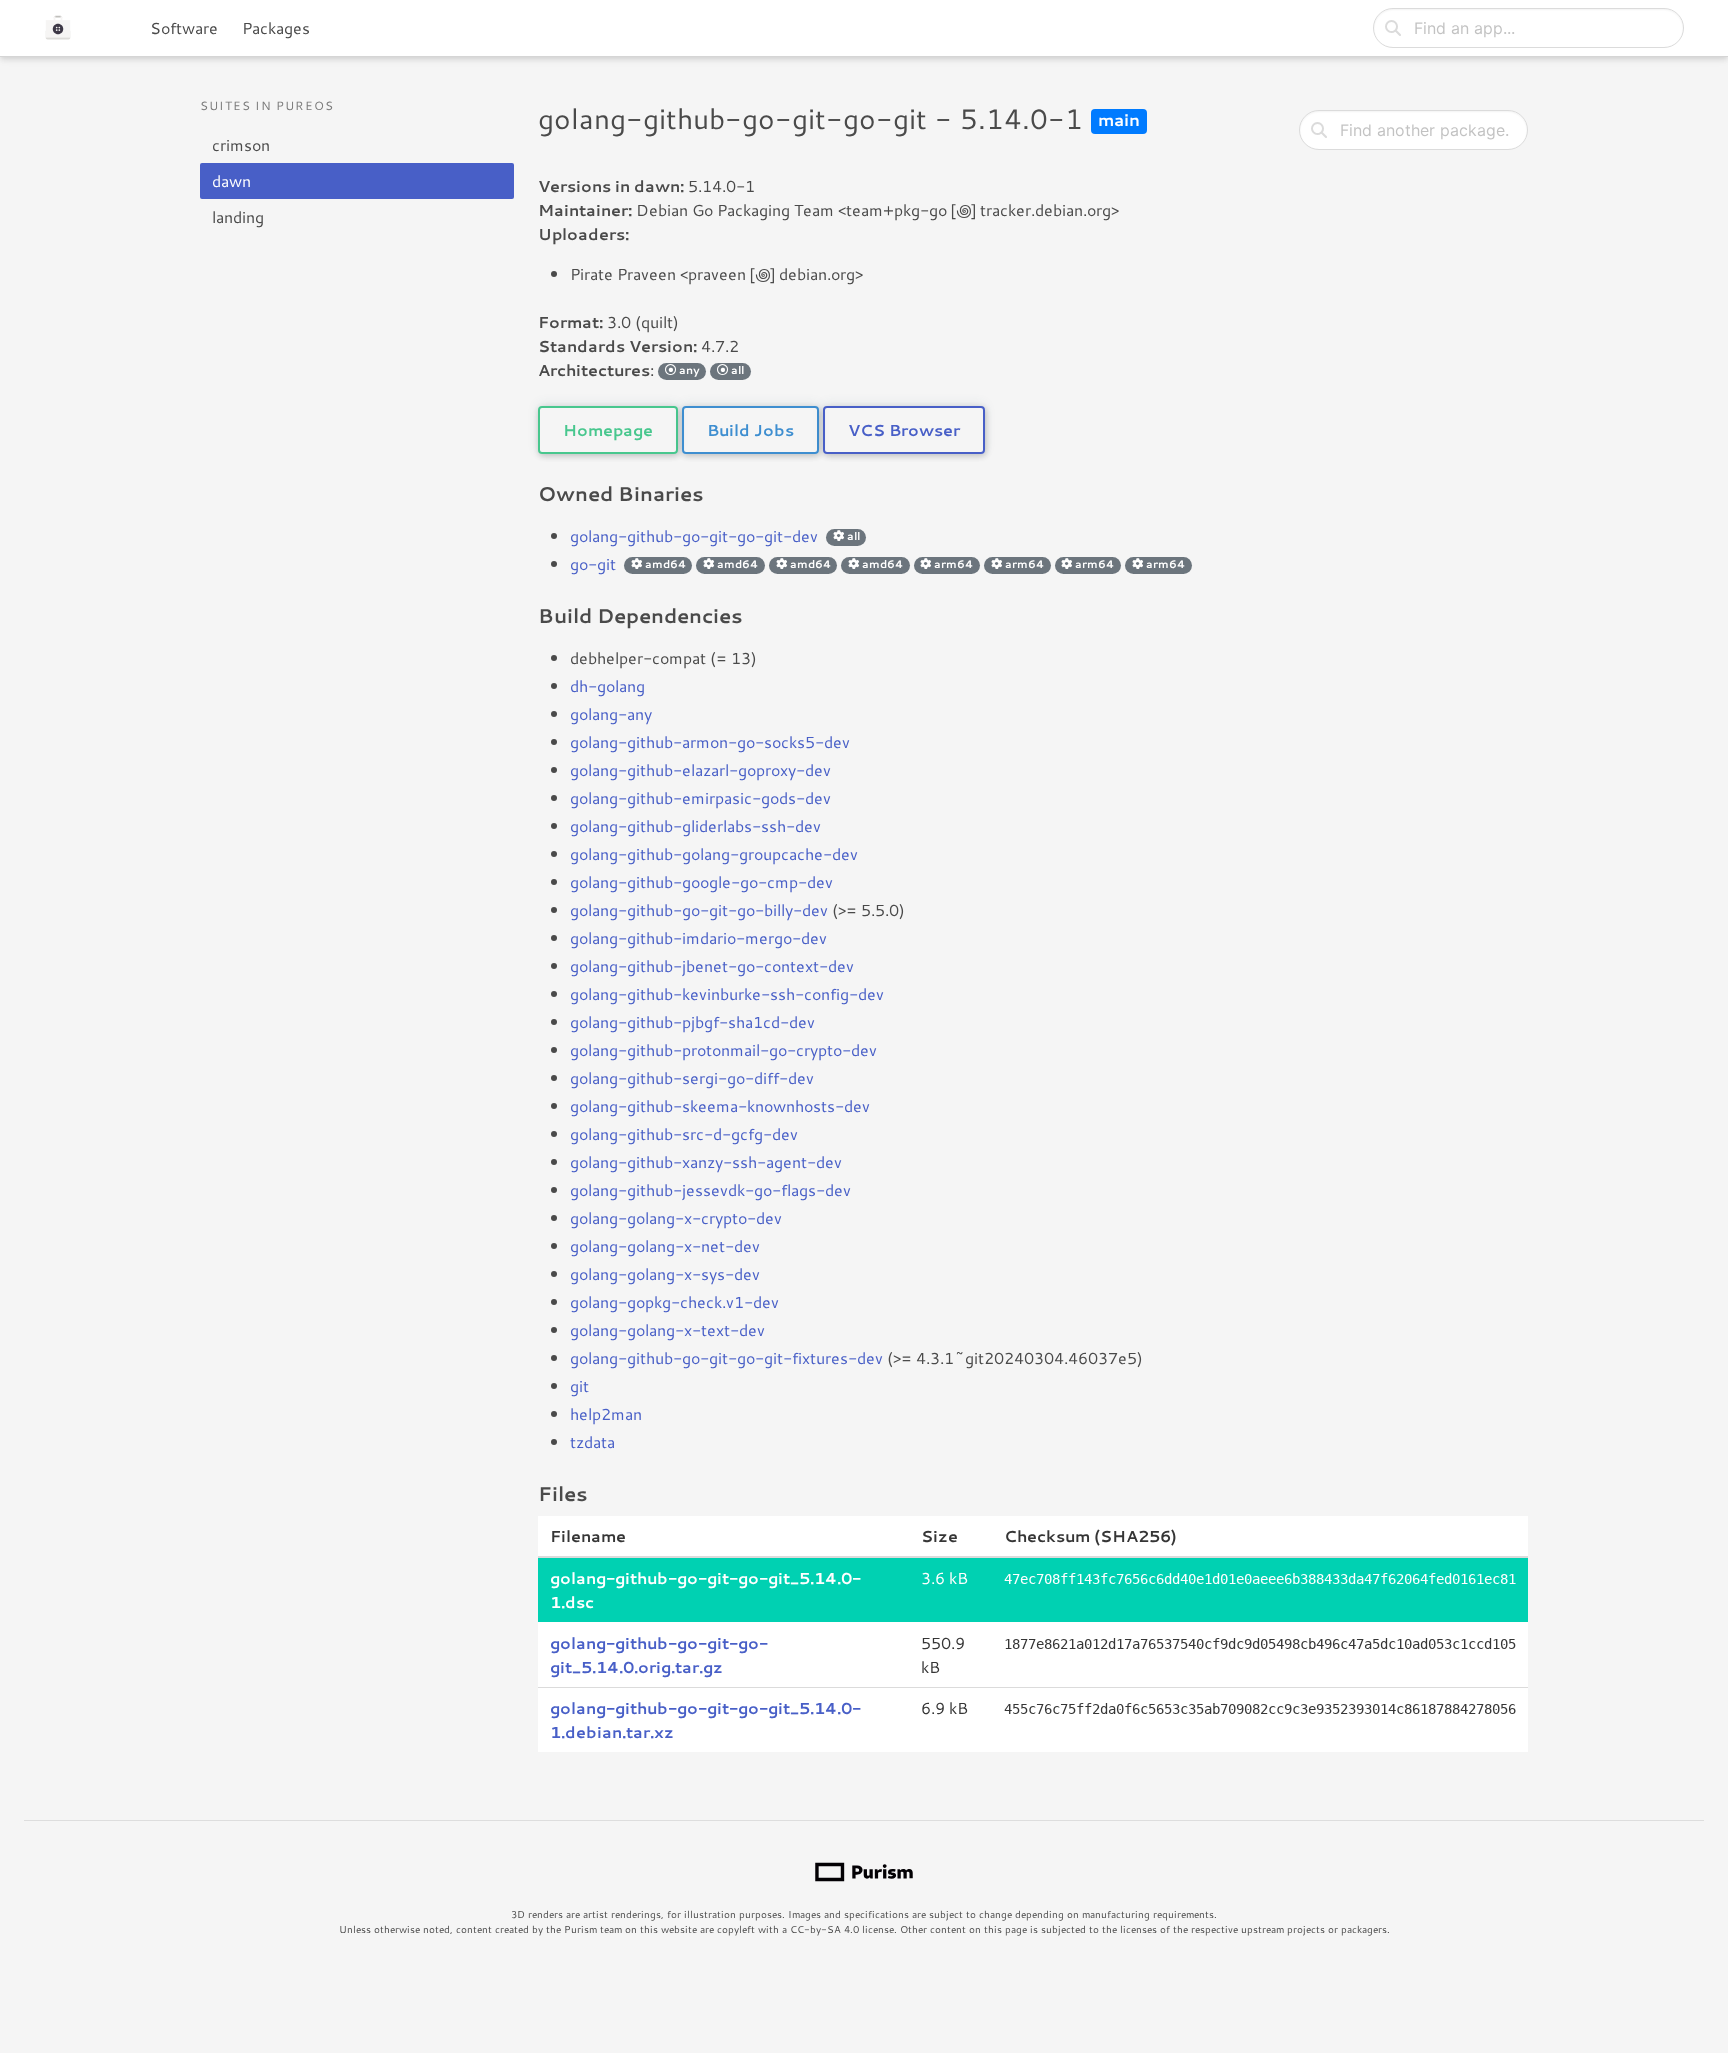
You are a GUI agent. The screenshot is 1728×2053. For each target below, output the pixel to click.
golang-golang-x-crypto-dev (676, 1217)
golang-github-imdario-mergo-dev (698, 937)
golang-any (611, 713)
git (579, 1385)
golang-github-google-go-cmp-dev (701, 881)
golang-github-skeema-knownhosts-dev (720, 1105)
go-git (593, 563)
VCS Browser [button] (904, 429)
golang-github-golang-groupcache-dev (714, 853)
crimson (241, 144)
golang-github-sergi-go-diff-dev (692, 1077)
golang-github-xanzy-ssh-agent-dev (706, 1161)
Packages (276, 27)
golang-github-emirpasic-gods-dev (700, 797)
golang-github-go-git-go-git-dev (694, 535)
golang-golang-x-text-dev (667, 1329)
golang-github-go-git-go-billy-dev (699, 909)
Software (184, 27)
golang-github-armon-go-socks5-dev (710, 741)
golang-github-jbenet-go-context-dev (712, 965)
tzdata (592, 1441)
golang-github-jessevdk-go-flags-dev (710, 1189)
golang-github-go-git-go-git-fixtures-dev (726, 1357)
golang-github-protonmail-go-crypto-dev (723, 1049)
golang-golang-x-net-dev (665, 1245)
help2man (606, 1413)
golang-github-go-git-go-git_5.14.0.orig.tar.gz (659, 1654)
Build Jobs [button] (750, 429)
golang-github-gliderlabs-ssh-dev (695, 825)
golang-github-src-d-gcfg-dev (684, 1133)
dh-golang (607, 685)
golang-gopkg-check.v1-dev (674, 1301)
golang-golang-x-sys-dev (665, 1273)
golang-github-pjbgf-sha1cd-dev (692, 1021)
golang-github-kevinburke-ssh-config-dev (727, 993)
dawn (231, 180)
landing (238, 216)
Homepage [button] (608, 429)
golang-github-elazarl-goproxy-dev (700, 769)
